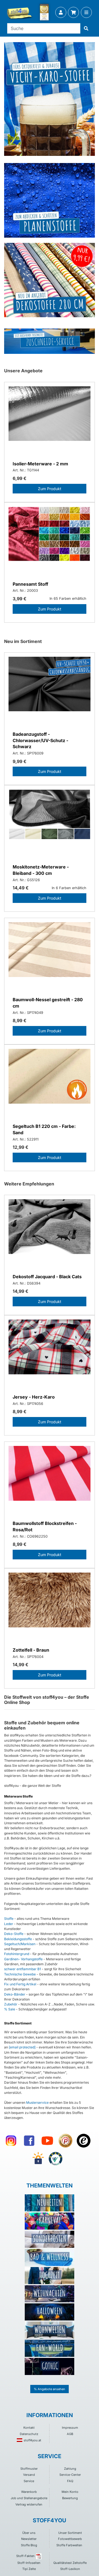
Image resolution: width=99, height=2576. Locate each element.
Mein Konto (70, 2492)
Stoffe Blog (29, 2545)
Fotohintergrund (17, 1954)
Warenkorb (29, 2492)
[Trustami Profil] (56, 2159)
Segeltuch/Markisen (20, 1944)
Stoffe (9, 1919)
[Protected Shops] (65, 2141)
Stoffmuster (29, 2469)
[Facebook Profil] (29, 2141)
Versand (29, 2475)
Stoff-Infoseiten (29, 2563)
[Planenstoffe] (50, 200)
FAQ (70, 2481)
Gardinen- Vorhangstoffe (23, 1959)
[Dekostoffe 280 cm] (50, 280)
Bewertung (70, 2498)
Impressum (70, 2428)
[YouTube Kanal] (47, 2141)
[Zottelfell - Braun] (50, 1607)
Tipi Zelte (29, 2569)
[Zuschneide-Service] (50, 341)
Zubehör (11, 2004)
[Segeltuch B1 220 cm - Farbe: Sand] (50, 1083)
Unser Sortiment (70, 2533)
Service (29, 2481)
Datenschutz (29, 2434)
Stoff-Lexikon (70, 2569)
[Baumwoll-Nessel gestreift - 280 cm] (50, 957)
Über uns (29, 2533)
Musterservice (37, 2103)
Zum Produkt (50, 489)
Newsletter (29, 2539)
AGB (70, 2434)
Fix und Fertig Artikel (20, 1984)
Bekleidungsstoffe (18, 1939)
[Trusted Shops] (84, 2141)
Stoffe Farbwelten (69, 2545)
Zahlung (70, 2469)
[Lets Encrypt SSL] (38, 2159)
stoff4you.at (32, 2440)
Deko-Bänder (15, 1994)
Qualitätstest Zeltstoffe (70, 2563)
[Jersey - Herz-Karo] (50, 1354)
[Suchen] (86, 28)
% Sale (10, 2009)
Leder (9, 1924)
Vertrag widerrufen (29, 2504)
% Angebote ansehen (50, 2389)
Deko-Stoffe (14, 1934)
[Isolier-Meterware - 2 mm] (50, 421)
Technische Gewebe (20, 1974)
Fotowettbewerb (70, 2539)
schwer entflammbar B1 (23, 1969)
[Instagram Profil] (11, 2141)
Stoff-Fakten (25, 2556)
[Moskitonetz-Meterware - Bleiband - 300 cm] (50, 824)
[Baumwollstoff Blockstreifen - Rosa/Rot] (50, 1480)
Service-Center (70, 2475)
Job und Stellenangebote (29, 2498)
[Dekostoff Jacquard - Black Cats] (50, 1234)
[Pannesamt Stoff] (50, 541)
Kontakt (29, 2428)
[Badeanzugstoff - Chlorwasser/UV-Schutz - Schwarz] (50, 691)
